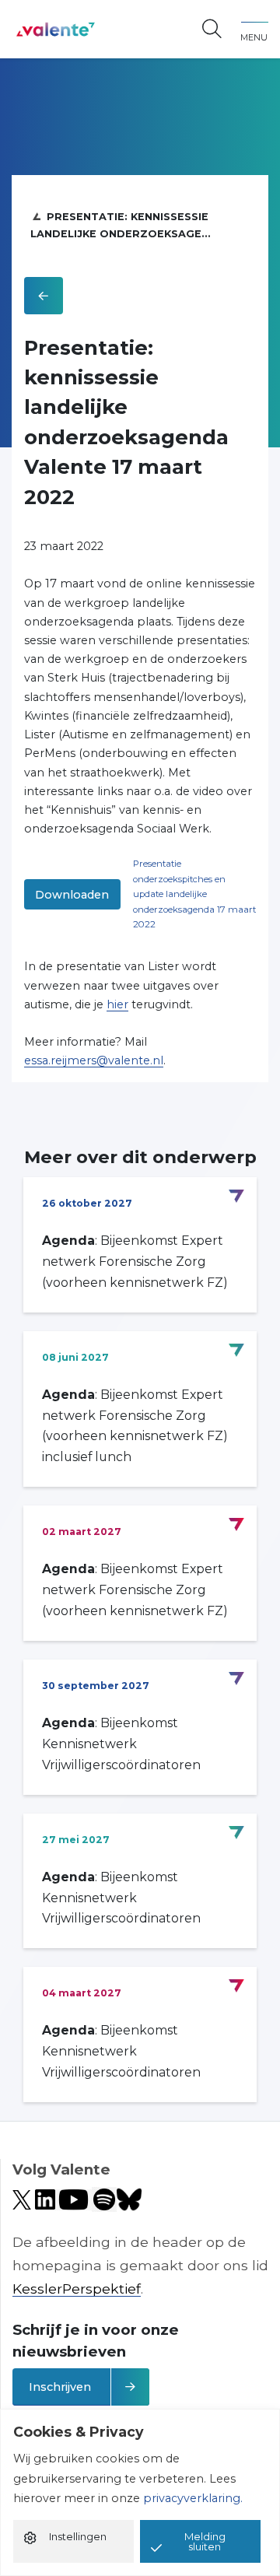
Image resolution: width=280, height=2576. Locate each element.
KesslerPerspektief (77, 2289)
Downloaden (72, 895)
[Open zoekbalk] (212, 30)
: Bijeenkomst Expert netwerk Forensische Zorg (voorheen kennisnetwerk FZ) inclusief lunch (135, 1426)
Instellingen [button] (78, 2536)
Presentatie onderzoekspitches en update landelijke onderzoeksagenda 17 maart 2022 (194, 894)
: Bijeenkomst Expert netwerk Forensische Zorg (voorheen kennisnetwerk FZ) (135, 1262)
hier (117, 1004)
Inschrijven (60, 2387)
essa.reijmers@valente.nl (94, 1060)
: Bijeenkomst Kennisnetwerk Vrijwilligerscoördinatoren (121, 1744)
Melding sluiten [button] (205, 2541)
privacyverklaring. (193, 2498)
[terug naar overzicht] (44, 296)
